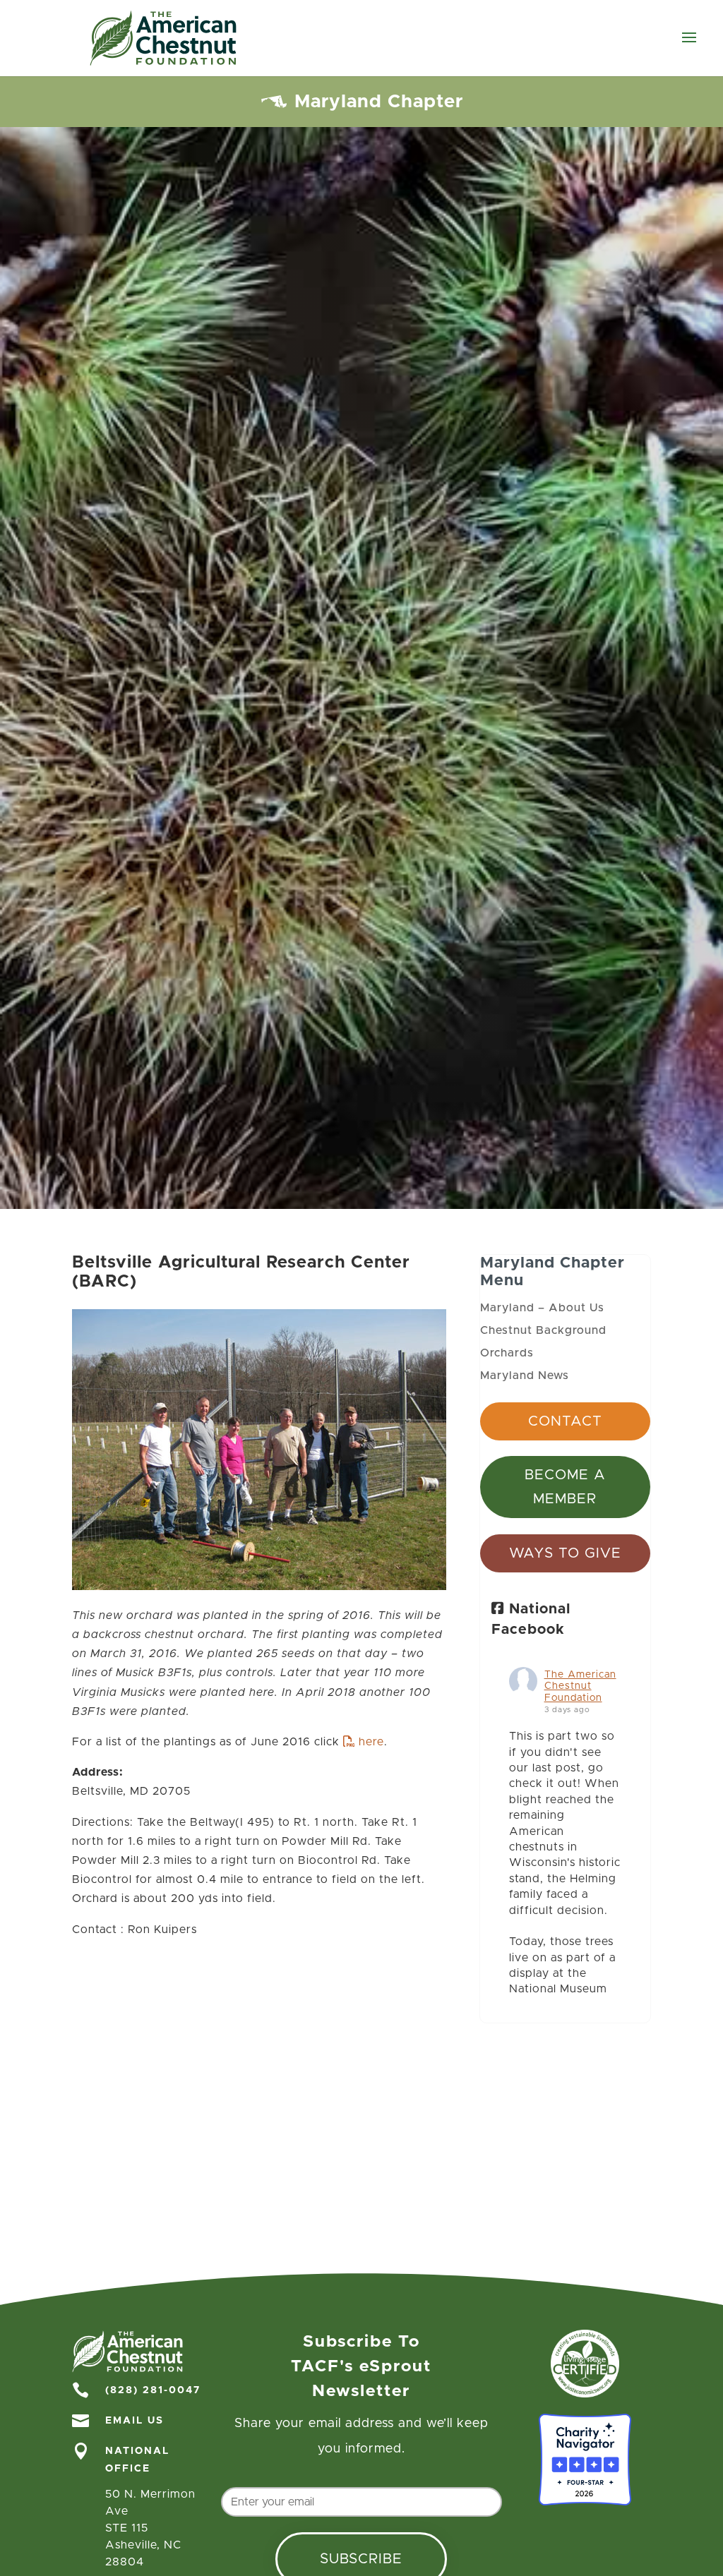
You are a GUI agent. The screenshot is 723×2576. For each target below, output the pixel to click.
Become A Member (565, 1487)
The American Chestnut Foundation (580, 1687)
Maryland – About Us (542, 1308)
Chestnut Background (543, 1330)
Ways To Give (565, 1553)
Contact (565, 1421)
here (371, 1742)
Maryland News (525, 1376)
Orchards (507, 1353)
